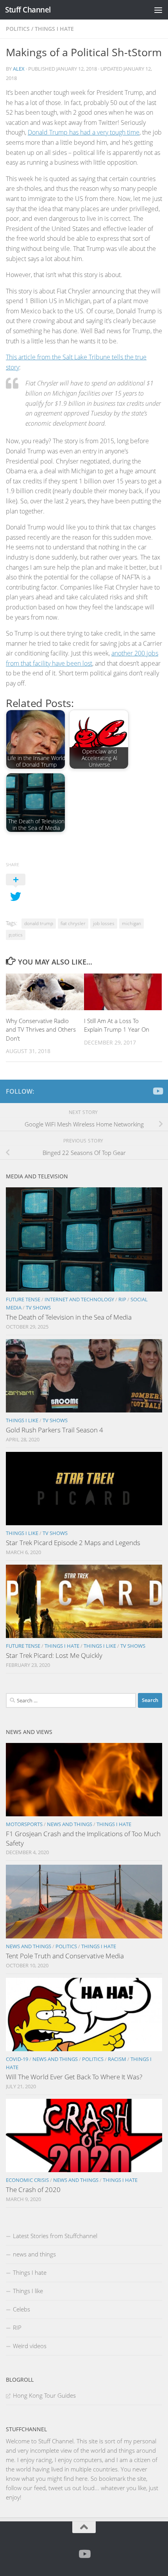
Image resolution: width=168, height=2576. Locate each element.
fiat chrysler (73, 923)
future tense (23, 1299)
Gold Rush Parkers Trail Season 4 (55, 1430)
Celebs (21, 2309)
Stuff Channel (28, 10)
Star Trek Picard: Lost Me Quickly (54, 1655)
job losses (104, 923)
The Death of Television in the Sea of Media (69, 1317)
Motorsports (24, 1824)
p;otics (16, 935)
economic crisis (27, 2180)
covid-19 (17, 2059)
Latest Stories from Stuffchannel (55, 2236)
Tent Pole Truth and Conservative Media (65, 1956)
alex (19, 69)
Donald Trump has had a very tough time (84, 132)
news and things (70, 1824)
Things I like (22, 1420)
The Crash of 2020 (33, 2190)
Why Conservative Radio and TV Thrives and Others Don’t (41, 1030)
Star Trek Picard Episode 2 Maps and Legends (73, 1543)
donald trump (39, 923)
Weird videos (30, 2346)
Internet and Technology (79, 1299)
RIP (122, 1299)
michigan (131, 923)
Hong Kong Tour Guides (44, 2395)
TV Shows (38, 1308)
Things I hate (54, 29)
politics (18, 29)
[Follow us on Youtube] (157, 1091)
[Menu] (158, 10)
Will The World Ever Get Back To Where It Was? (74, 2077)
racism (117, 2059)
